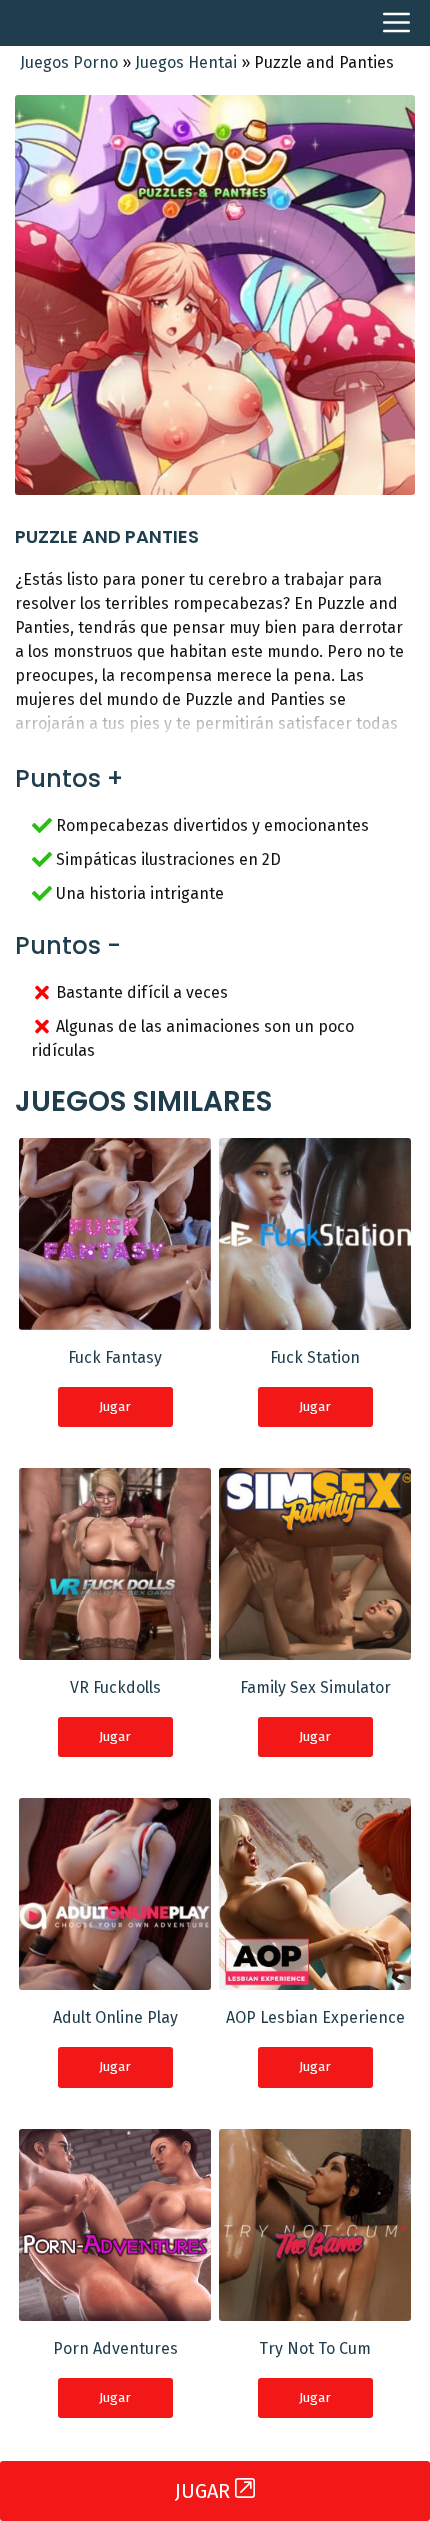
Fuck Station (315, 1357)
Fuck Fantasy (115, 1357)
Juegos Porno (69, 62)
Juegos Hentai (186, 62)
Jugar (115, 1406)
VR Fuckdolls (115, 1687)
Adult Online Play (115, 2017)
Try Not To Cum (315, 2348)
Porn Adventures (115, 2348)
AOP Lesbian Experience (315, 2017)
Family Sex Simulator (315, 1687)
